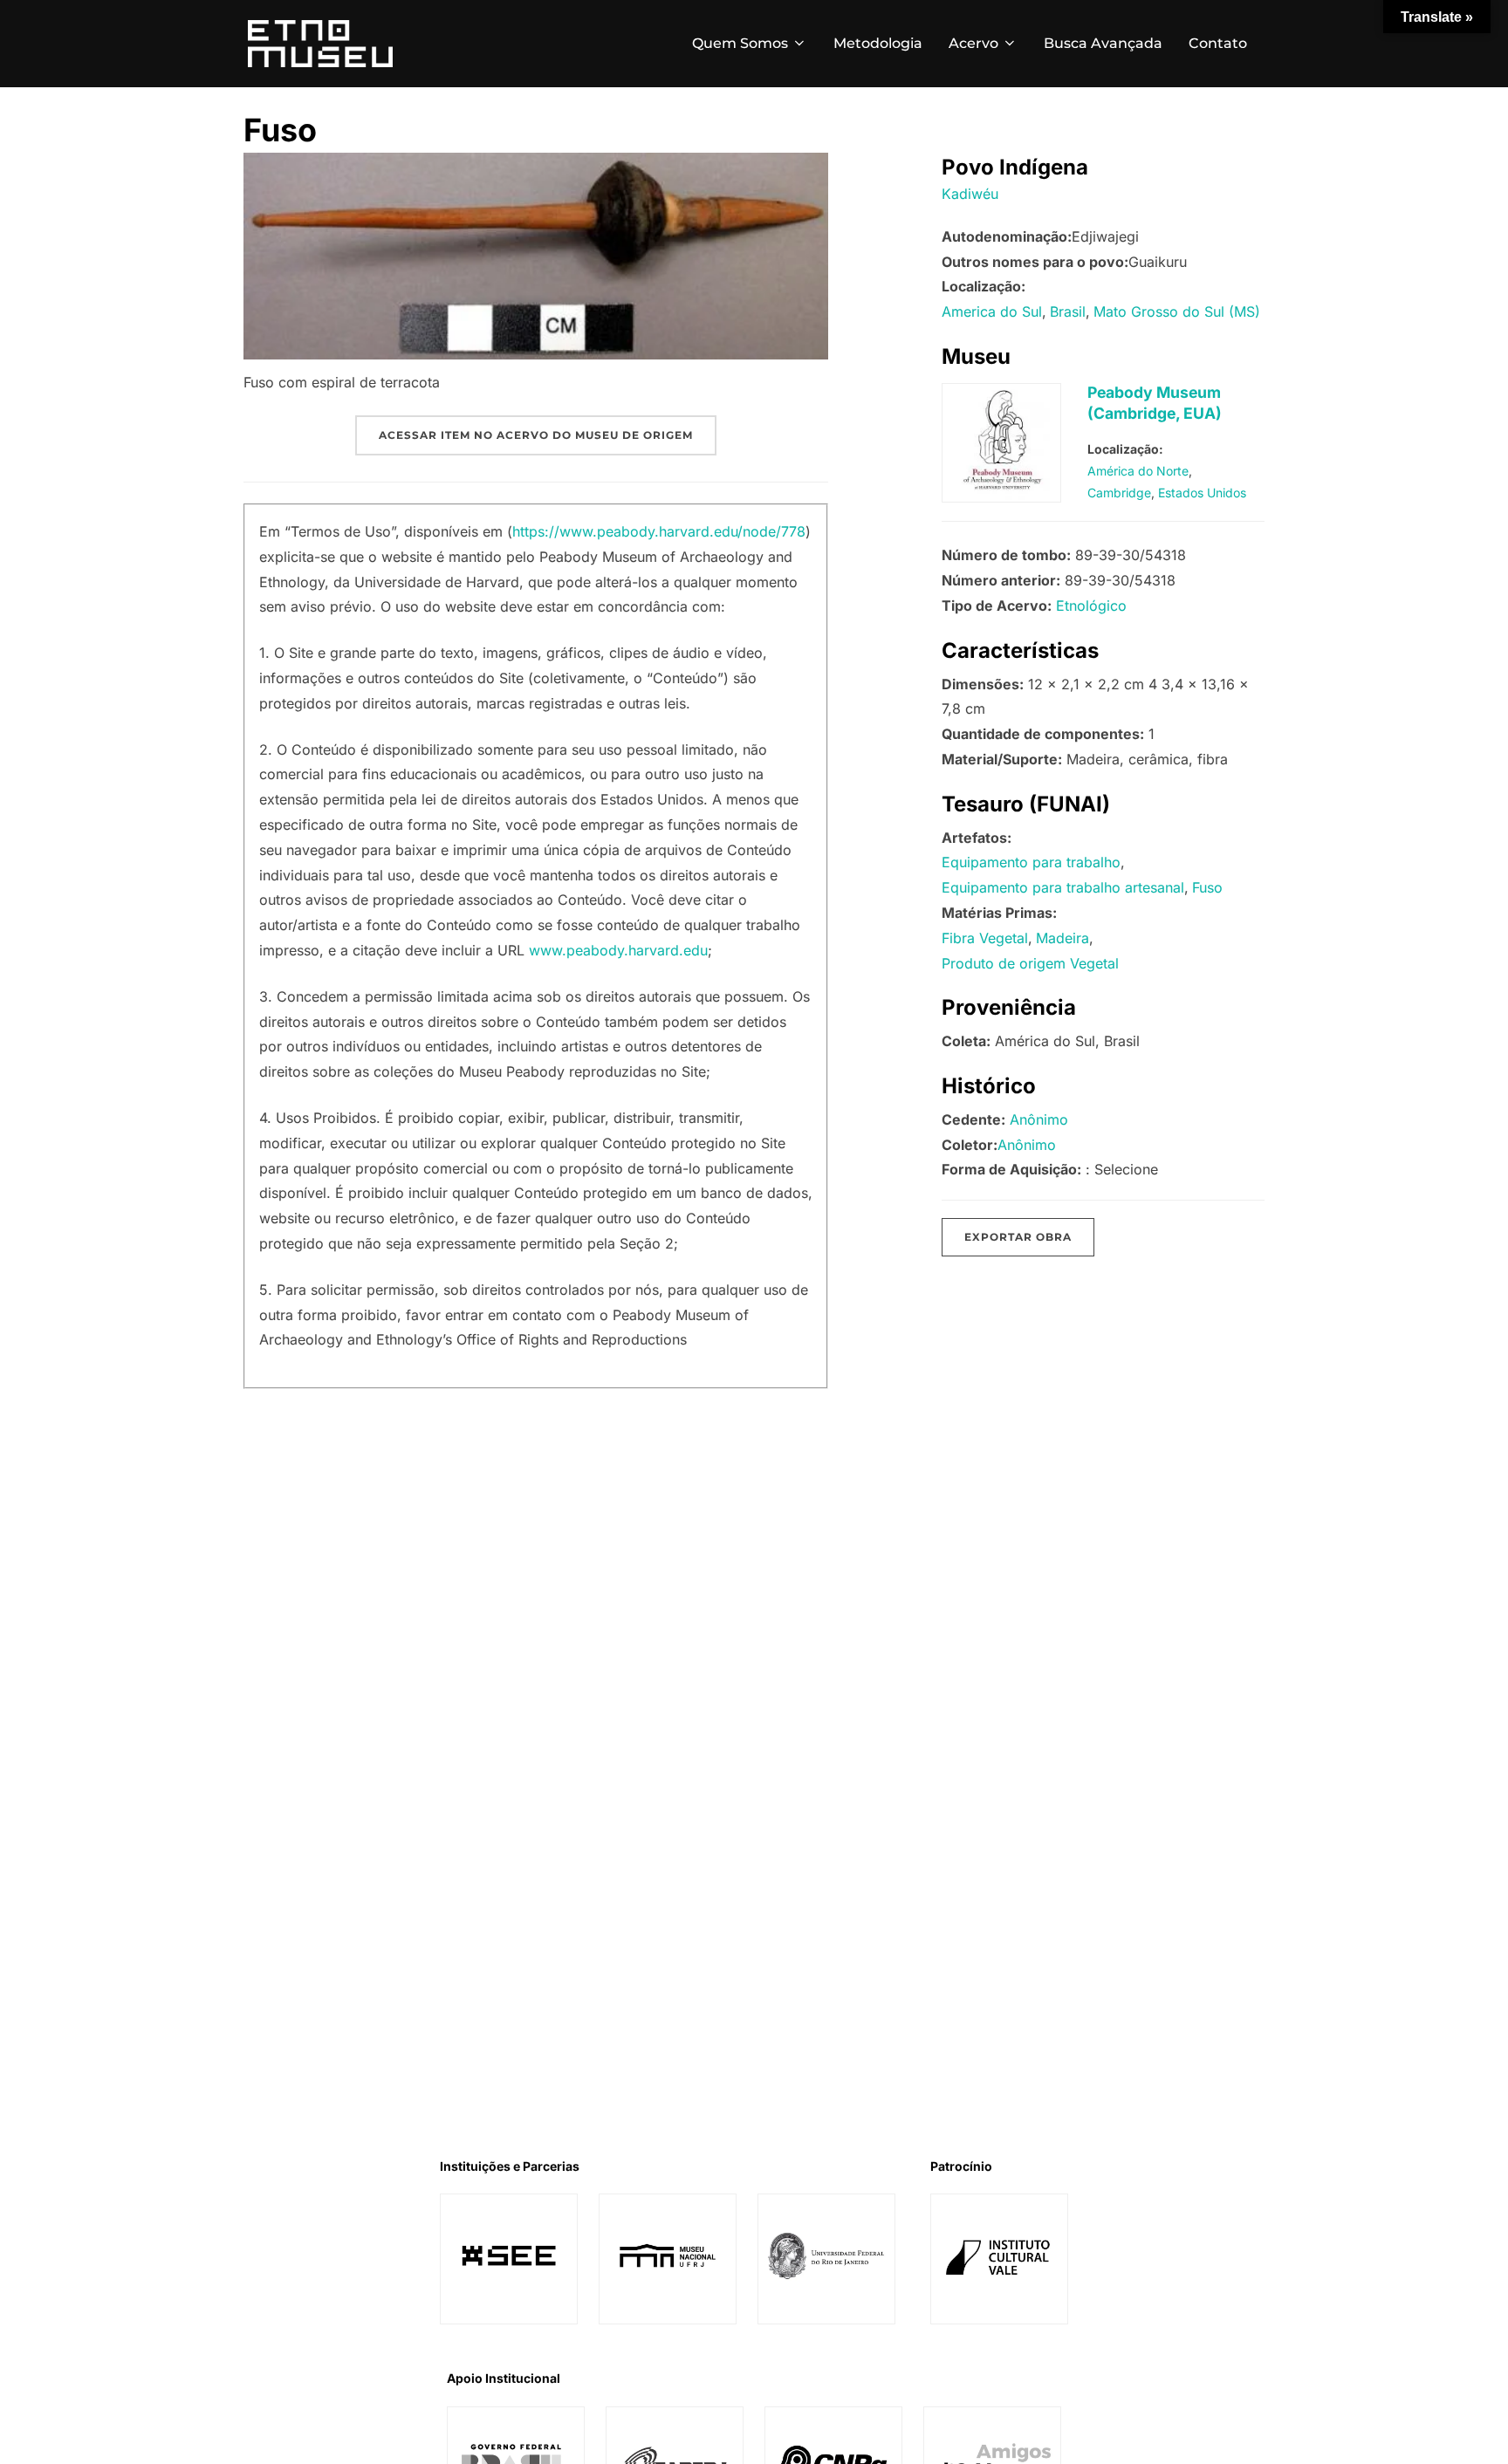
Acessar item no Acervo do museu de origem (536, 435)
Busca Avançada (1103, 43)
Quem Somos (740, 43)
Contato (1218, 43)
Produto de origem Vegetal (1030, 963)
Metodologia (878, 43)
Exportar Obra (1018, 1237)
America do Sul (992, 311)
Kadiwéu (970, 194)
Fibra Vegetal (985, 938)
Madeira (1062, 938)
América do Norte (1138, 471)
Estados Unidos (1202, 493)
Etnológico (1091, 606)
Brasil (1068, 311)
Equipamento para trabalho (1031, 862)
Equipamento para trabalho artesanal (1063, 887)
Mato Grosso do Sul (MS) (1177, 311)
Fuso (1207, 887)
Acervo (973, 43)
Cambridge (1119, 493)
